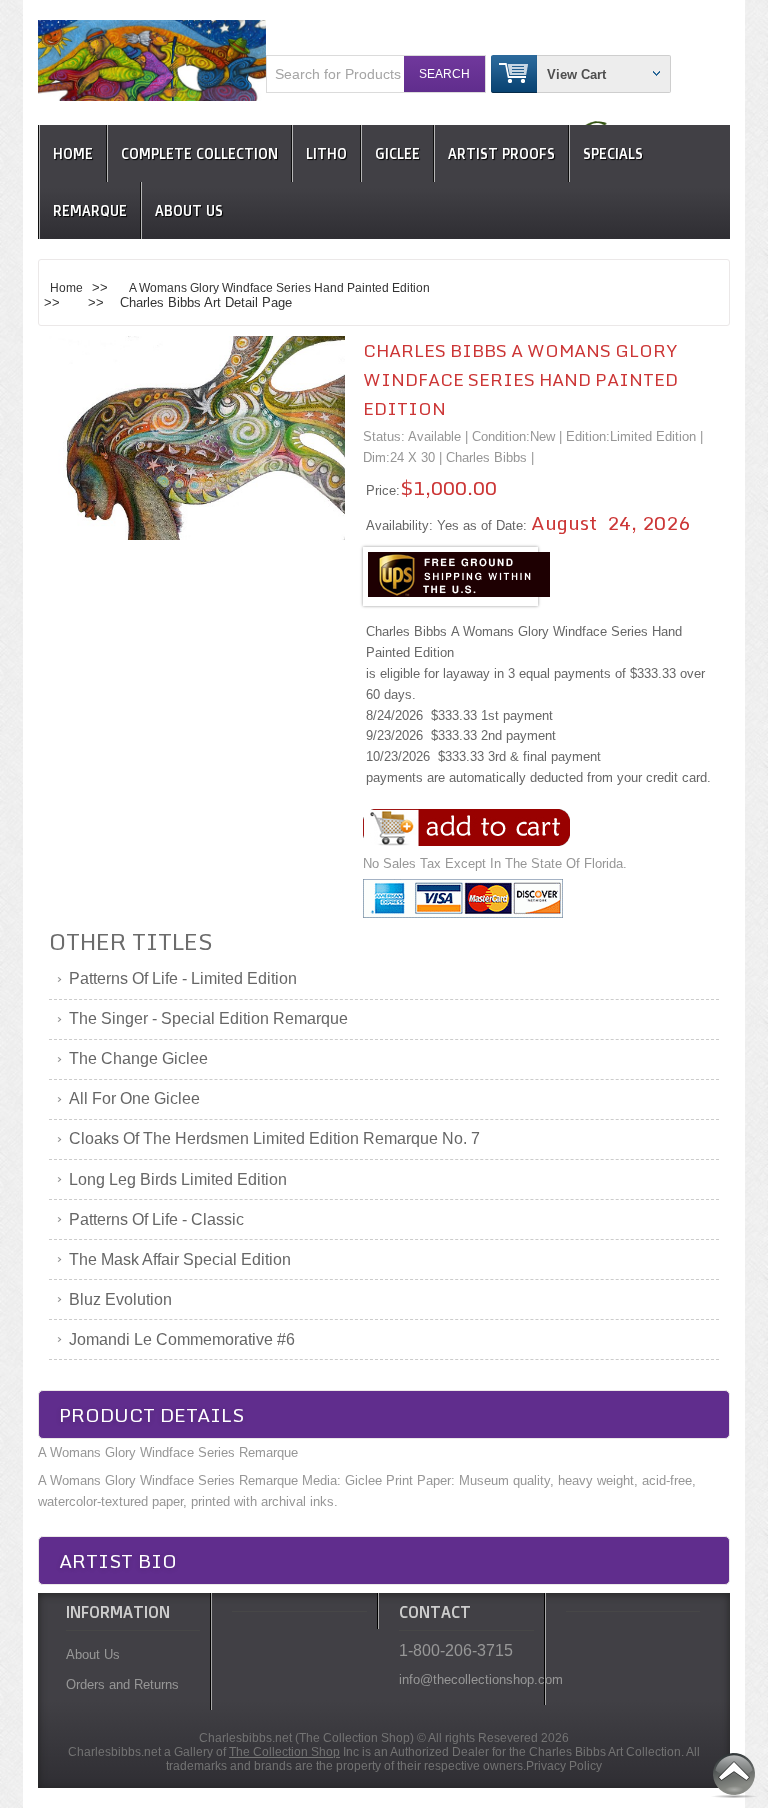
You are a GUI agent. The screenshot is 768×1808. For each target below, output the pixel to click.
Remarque (90, 210)
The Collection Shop (284, 1752)
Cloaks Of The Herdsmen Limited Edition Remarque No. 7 (274, 1138)
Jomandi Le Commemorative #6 (182, 1339)
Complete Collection (199, 153)
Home (73, 153)
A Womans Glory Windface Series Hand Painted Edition (279, 287)
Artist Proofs (501, 153)
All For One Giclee (134, 1098)
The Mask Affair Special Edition (180, 1259)
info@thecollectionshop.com (466, 1679)
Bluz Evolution (120, 1299)
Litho (326, 153)
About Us (189, 210)
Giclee (397, 153)
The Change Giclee (138, 1058)
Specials (613, 153)
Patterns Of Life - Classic (156, 1219)
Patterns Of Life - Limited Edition (183, 978)
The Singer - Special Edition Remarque (208, 1018)
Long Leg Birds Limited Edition (178, 1179)
